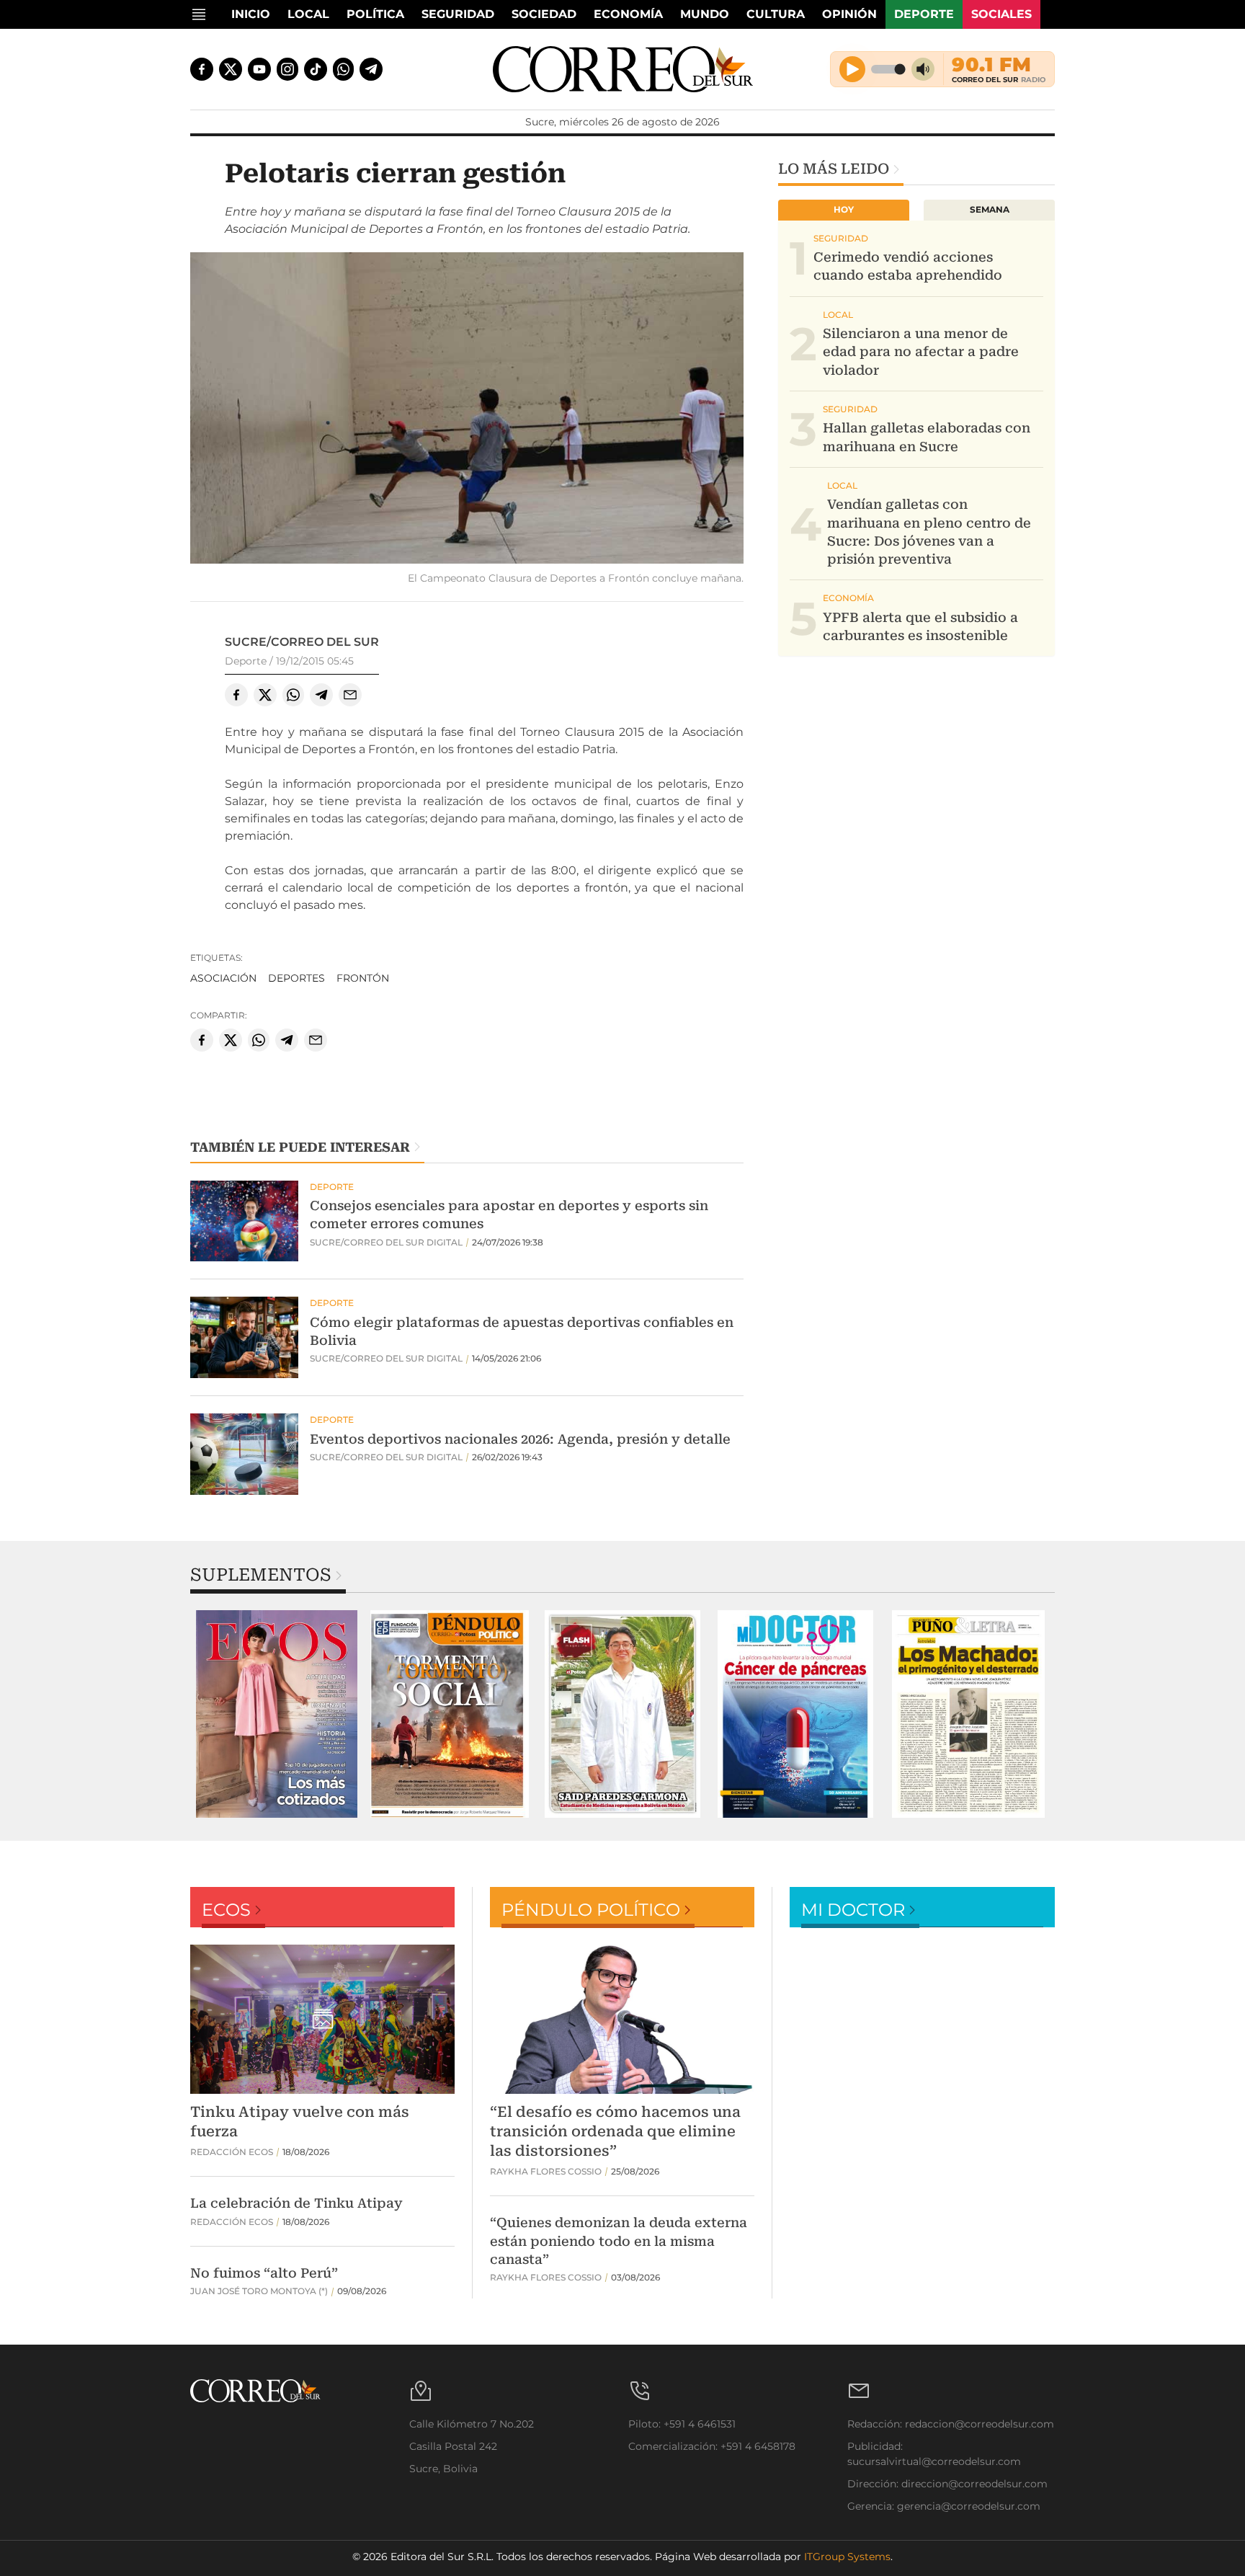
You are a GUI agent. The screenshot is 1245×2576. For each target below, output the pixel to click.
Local (308, 14)
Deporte (924, 14)
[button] (467, 410)
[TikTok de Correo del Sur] (316, 69)
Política (375, 14)
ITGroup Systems (847, 2557)
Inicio (251, 14)
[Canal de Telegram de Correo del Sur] (371, 69)
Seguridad (458, 14)
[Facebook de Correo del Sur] (202, 69)
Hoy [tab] (844, 209)
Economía (628, 14)
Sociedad (544, 14)
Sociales (1001, 14)
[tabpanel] (277, 1714)
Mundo (705, 14)
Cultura (776, 14)
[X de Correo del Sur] (231, 69)
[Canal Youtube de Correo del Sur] (259, 69)
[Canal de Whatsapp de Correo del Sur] (344, 69)
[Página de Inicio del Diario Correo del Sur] (623, 69)
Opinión (849, 14)
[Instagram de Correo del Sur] (287, 69)
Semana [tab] (990, 209)
